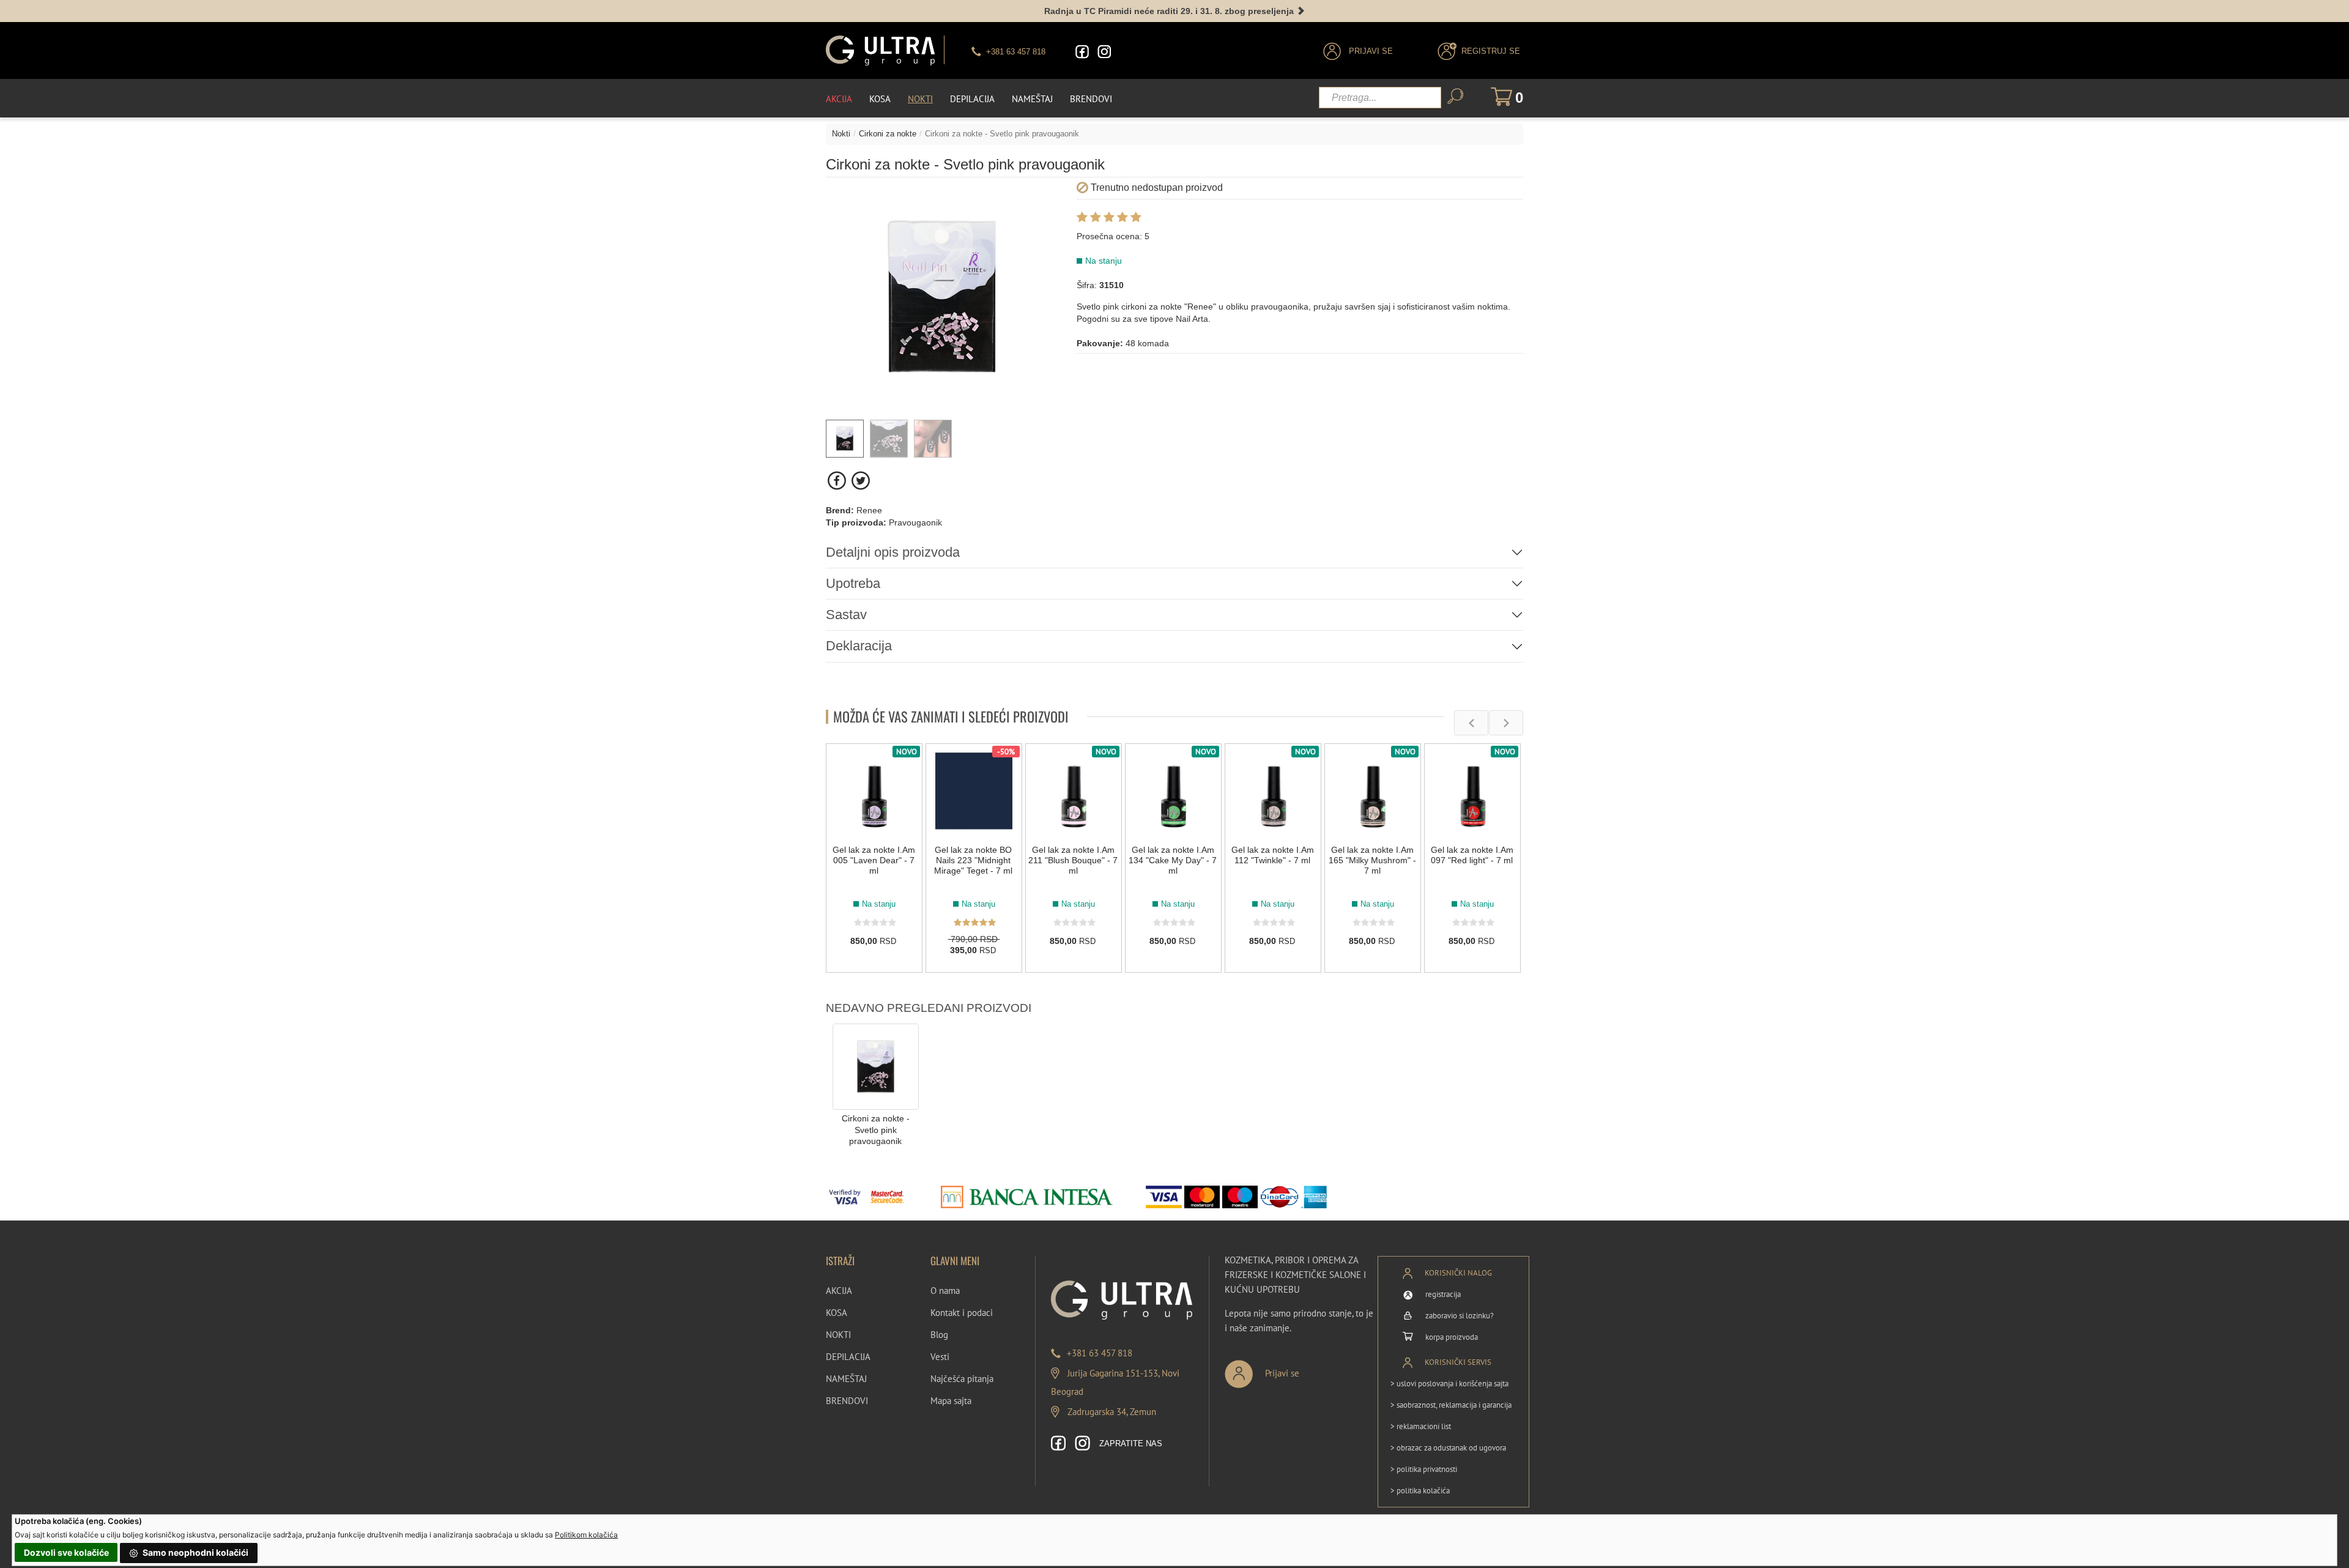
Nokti (920, 99)
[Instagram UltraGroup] (1104, 52)
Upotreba (853, 583)
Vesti (940, 1357)
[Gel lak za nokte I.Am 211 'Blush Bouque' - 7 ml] (1074, 792)
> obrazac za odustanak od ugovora (1448, 1448)
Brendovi (1091, 99)
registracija (1443, 1294)
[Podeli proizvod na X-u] (860, 481)
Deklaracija (859, 646)
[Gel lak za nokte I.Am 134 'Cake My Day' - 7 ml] (1173, 792)
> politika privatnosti (1424, 1469)
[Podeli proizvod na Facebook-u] (838, 481)
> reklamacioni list (1421, 1426)
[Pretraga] (1455, 96)
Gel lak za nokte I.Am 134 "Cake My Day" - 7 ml (1173, 860)
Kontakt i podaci (962, 1313)
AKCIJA (839, 1291)
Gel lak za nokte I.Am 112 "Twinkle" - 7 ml (1273, 855)
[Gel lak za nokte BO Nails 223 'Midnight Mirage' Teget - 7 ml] (974, 792)
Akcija (839, 99)
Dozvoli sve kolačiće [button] (66, 1552)
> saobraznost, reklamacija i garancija (1451, 1405)
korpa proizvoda (1452, 1337)
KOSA (837, 1313)
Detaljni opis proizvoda (893, 552)
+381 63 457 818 (1100, 1353)
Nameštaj (1032, 99)
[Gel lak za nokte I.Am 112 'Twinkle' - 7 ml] (1273, 792)
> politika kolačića (1420, 1491)
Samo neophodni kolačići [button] (195, 1552)
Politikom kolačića (586, 1535)
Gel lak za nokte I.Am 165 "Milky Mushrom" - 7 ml (1372, 860)
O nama (945, 1291)
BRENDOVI (847, 1401)
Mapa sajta (951, 1401)
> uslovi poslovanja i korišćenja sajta (1449, 1384)
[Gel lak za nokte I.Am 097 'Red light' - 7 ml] (1472, 792)
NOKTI (838, 1335)
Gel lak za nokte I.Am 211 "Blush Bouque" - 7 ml (1073, 860)
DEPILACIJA (848, 1357)
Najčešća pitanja (962, 1379)
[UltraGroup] (880, 50)
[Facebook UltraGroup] (1082, 52)
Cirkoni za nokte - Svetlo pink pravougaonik (876, 1130)
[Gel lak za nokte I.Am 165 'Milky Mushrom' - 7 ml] (1373, 792)
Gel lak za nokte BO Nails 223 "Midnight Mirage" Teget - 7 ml (973, 860)
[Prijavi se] (1302, 1369)
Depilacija (972, 99)
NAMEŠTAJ (846, 1379)
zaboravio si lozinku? (1460, 1316)
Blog (939, 1335)
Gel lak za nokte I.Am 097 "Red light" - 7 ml (1472, 855)
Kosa (880, 99)
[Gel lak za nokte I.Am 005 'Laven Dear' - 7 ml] (874, 792)
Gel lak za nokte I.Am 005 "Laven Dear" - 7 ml (874, 860)
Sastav (846, 615)
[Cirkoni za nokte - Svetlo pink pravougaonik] (876, 1066)
